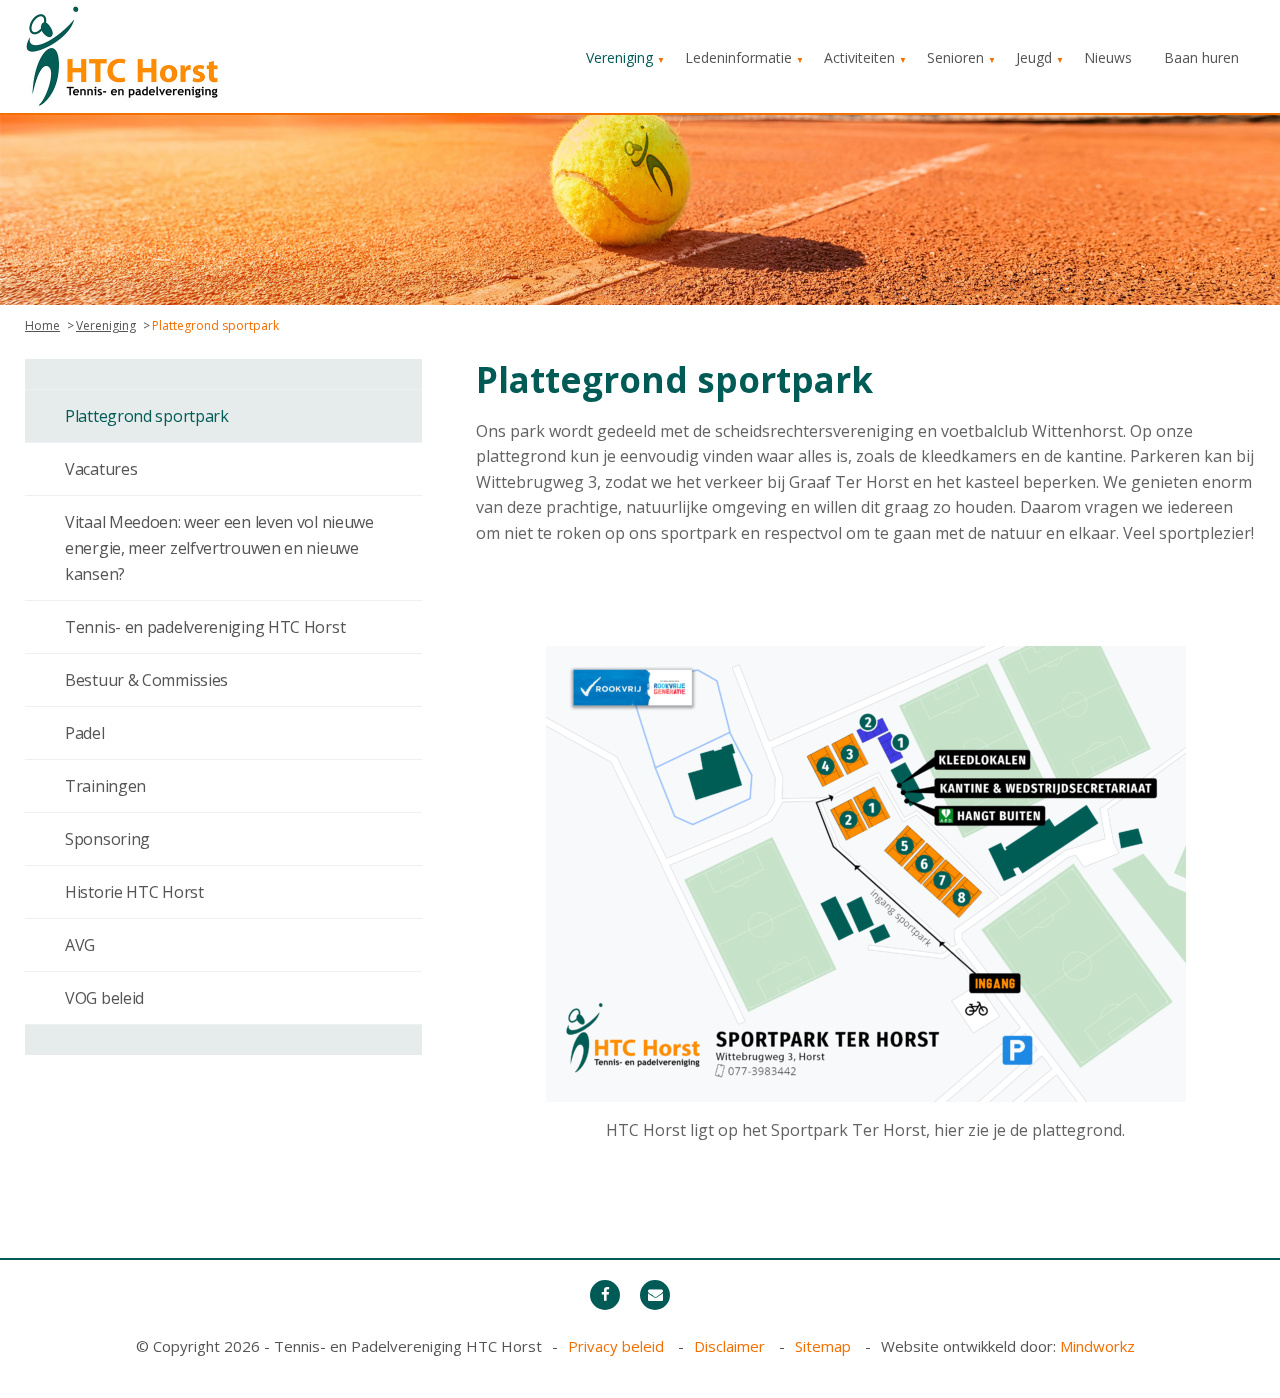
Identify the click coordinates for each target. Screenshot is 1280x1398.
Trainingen (105, 786)
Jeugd (1034, 57)
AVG (80, 945)
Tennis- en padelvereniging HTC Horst (205, 627)
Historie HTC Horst (134, 892)
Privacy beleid (618, 1346)
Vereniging (619, 57)
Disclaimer (731, 1346)
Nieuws (1108, 57)
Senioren (955, 57)
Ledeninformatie (738, 57)
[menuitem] (619, 58)
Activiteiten (859, 57)
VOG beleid (104, 998)
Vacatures (101, 469)
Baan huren (1201, 57)
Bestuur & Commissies (146, 680)
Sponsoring (107, 839)
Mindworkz (1097, 1346)
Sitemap (825, 1346)
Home (42, 325)
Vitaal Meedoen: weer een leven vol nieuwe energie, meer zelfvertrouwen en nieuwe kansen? (219, 548)
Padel (85, 733)
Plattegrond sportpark (147, 416)
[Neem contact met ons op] (655, 1295)
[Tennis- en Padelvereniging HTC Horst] (125, 55)
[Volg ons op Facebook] (605, 1295)
